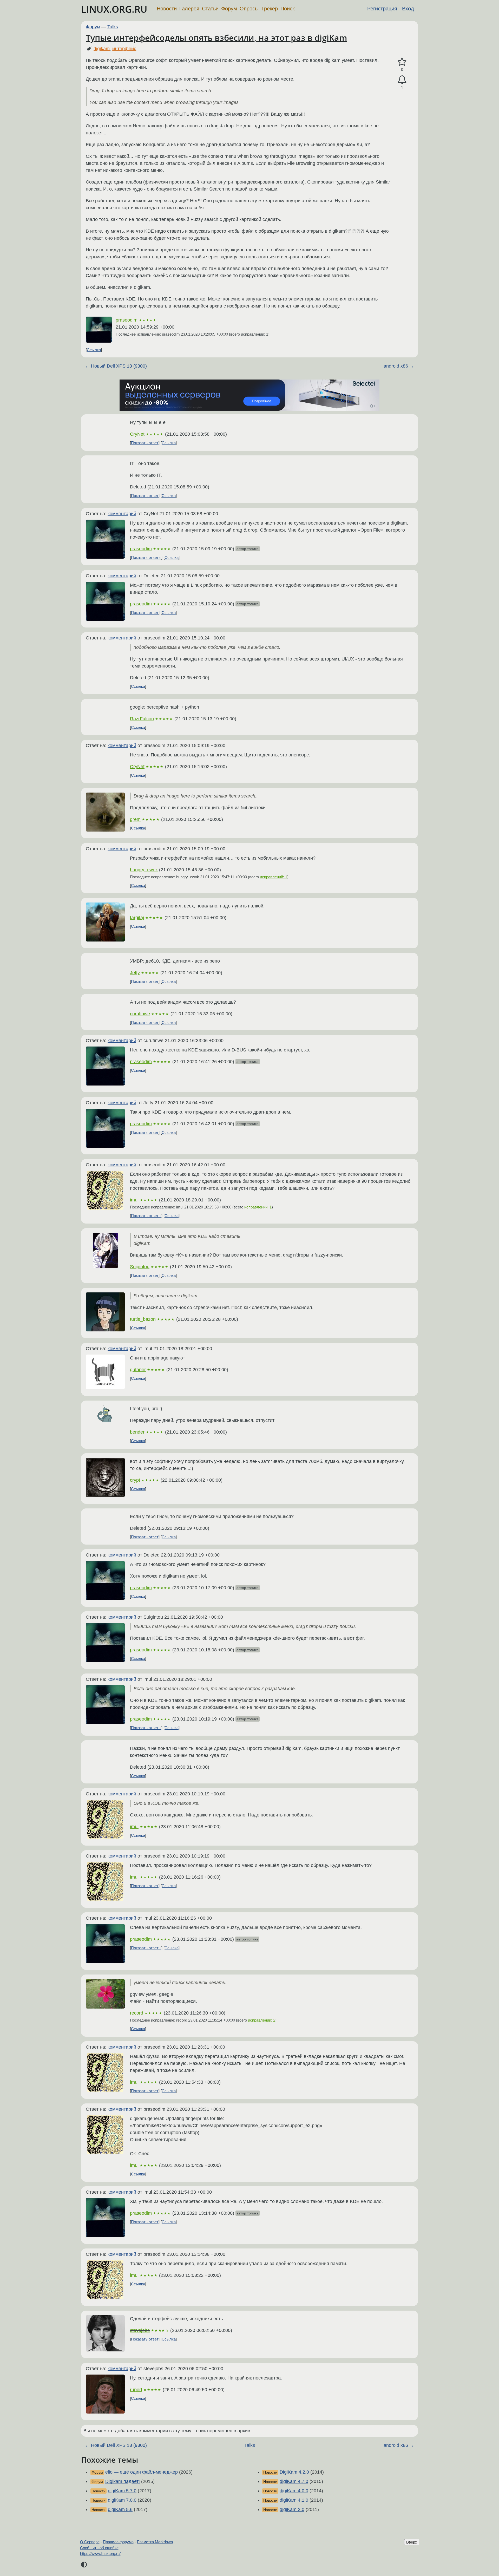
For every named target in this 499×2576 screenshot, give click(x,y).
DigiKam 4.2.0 (294, 2472)
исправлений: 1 (274, 877)
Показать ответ (145, 443)
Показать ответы (146, 557)
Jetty (135, 973)
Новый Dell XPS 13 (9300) (119, 366)
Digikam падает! (123, 2481)
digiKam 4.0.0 (294, 2491)
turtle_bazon (143, 1319)
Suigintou (140, 1267)
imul (134, 1200)
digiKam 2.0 (292, 2509)
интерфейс (124, 49)
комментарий (122, 514)
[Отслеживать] (402, 80)
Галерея (189, 9)
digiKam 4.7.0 (294, 2481)
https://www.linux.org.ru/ (100, 2554)
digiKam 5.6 (120, 2509)
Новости (167, 9)
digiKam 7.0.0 (122, 2500)
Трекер (270, 9)
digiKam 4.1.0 (294, 2500)
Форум (229, 9)
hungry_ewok (144, 870)
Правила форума (118, 2542)
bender (137, 1432)
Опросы (249, 9)
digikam (102, 49)
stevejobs (140, 2330)
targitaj (137, 918)
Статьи (210, 9)
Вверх (412, 2542)
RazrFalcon (142, 719)
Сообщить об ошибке (99, 2548)
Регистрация (382, 9)
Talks (113, 27)
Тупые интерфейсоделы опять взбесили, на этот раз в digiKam (216, 38)
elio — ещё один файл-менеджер (142, 2472)
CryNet (137, 434)
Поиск (288, 9)
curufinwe (140, 1014)
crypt (135, 1480)
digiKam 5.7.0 (122, 2491)
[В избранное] (402, 62)
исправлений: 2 (262, 2020)
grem (135, 819)
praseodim (127, 320)
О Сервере (90, 2542)
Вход (408, 9)
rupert (136, 2390)
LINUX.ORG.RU (114, 9)
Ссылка (94, 350)
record (137, 2013)
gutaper (138, 1370)
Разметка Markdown (155, 2542)
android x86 (396, 366)
